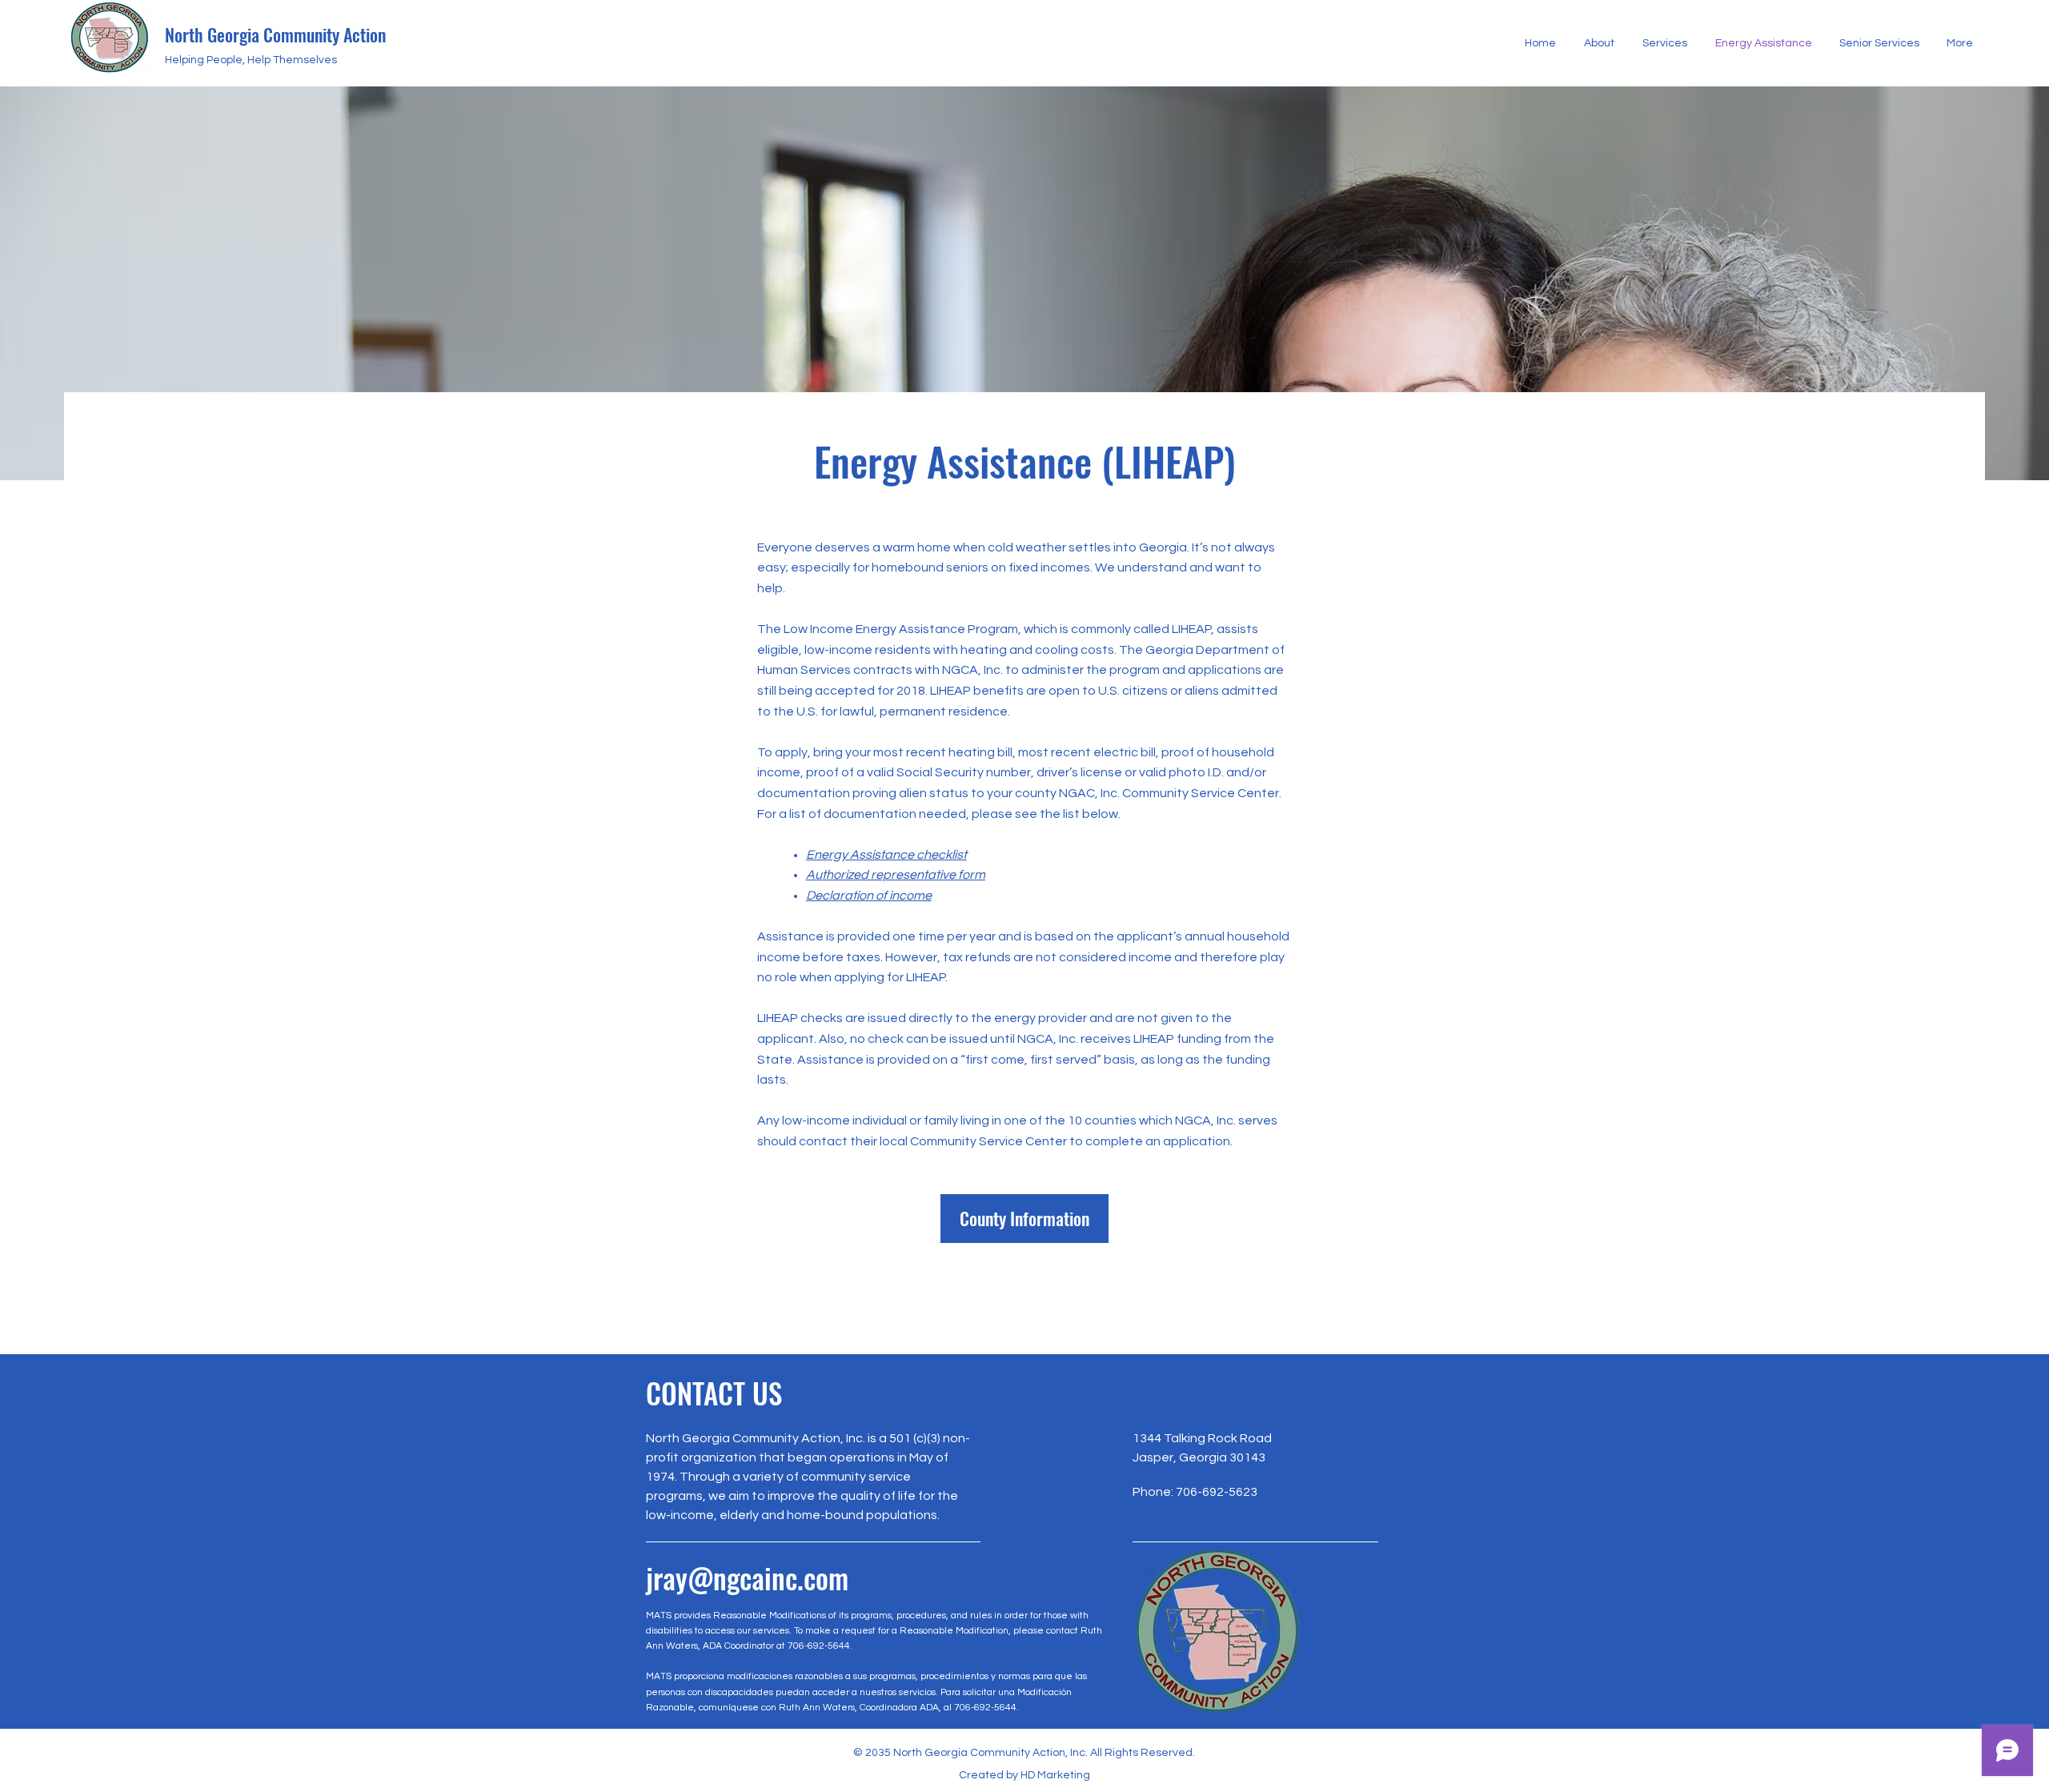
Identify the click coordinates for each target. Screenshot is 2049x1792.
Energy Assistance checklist (886, 855)
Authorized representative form (896, 875)
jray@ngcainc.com (747, 1578)
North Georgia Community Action (275, 34)
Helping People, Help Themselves (251, 60)
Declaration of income (869, 896)
